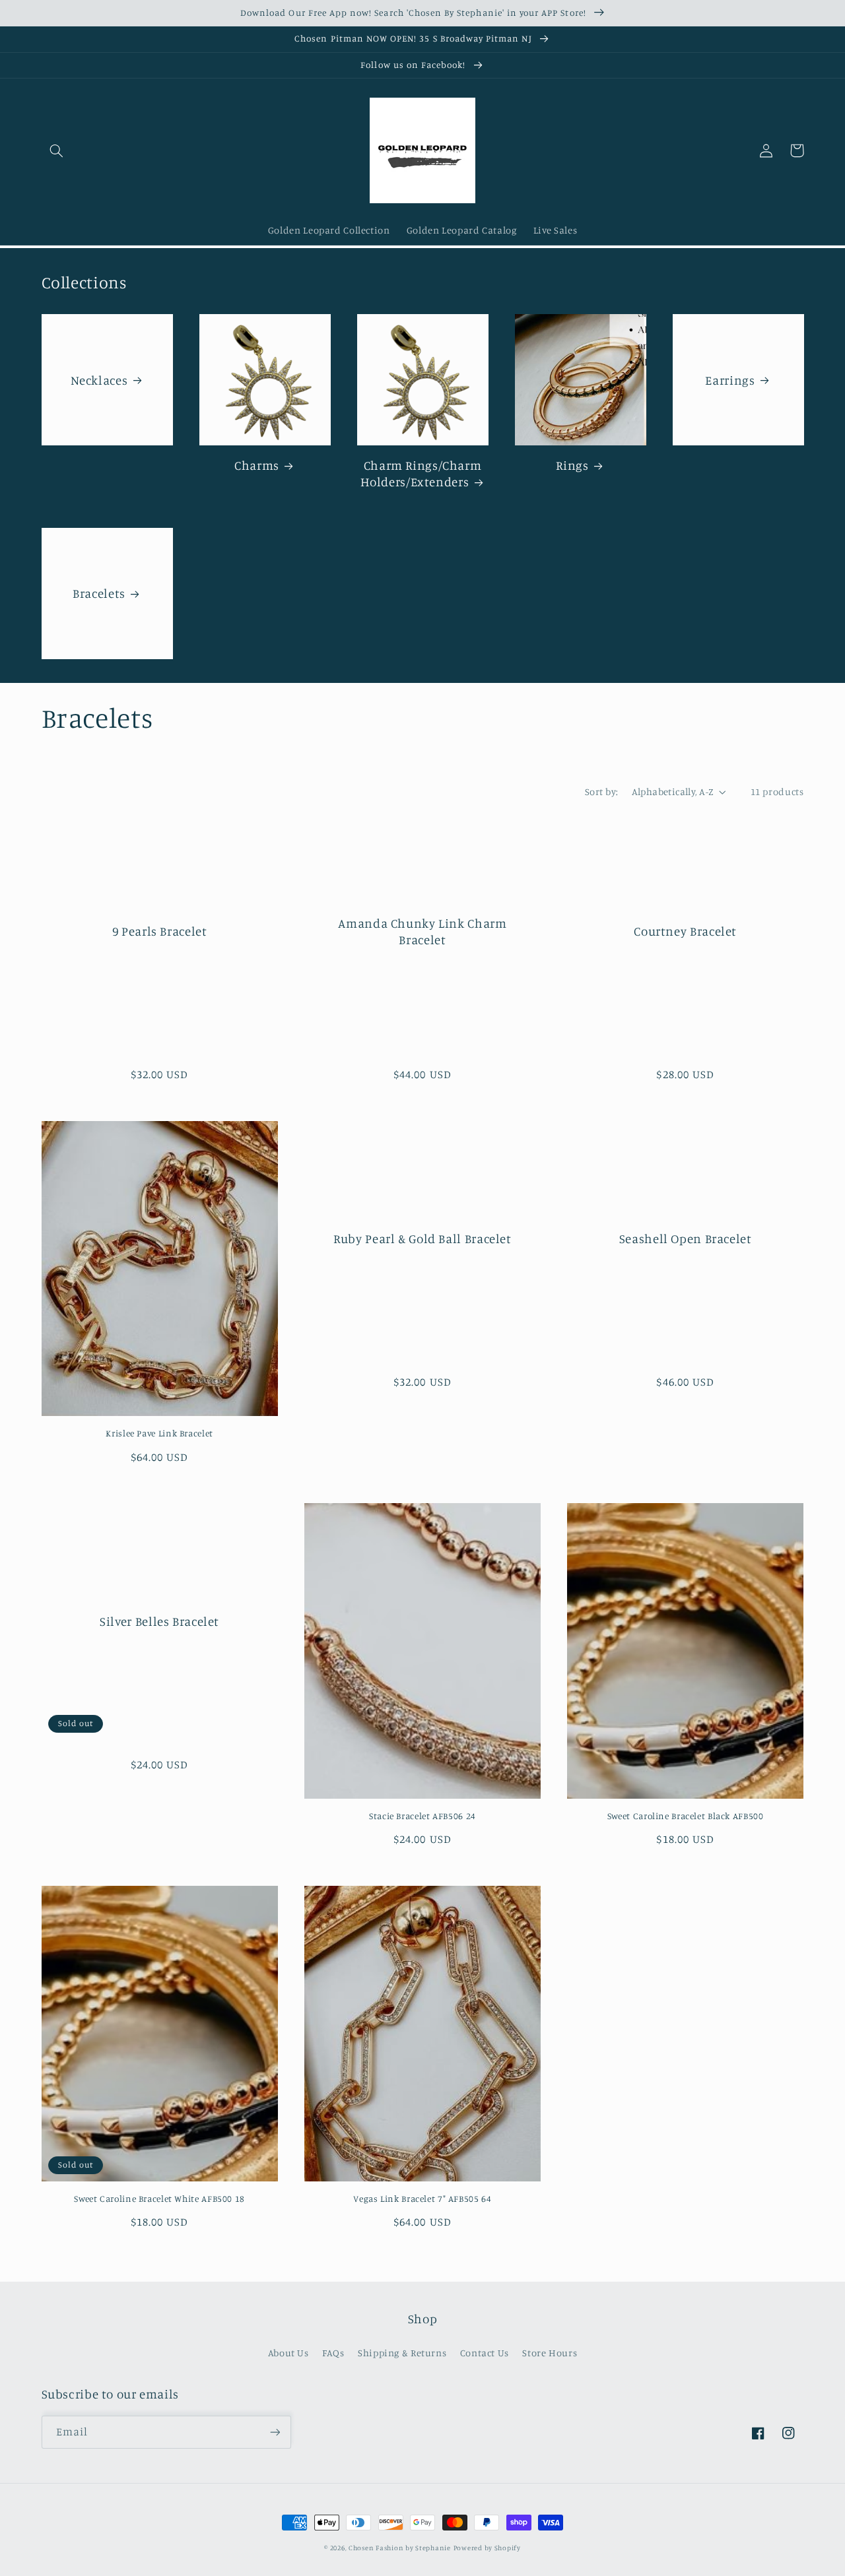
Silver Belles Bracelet (159, 1621)
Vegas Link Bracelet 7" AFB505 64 (422, 2199)
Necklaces (99, 380)
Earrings (730, 380)
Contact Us (485, 2353)
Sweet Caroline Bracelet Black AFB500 (686, 1816)
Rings (572, 465)
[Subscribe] (275, 2432)
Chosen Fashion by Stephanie (400, 2548)
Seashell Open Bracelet (686, 1238)
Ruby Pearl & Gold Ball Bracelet (422, 1238)
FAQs (333, 2353)
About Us (288, 2353)
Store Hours (550, 2353)
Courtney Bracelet (685, 931)
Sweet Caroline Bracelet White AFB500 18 (159, 2199)
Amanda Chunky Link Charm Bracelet (422, 931)
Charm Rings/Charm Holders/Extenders (421, 473)
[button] (57, 150)
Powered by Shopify (487, 2548)
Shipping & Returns (402, 2353)
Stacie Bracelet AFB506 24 (422, 1816)
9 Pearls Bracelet (160, 931)
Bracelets (99, 593)
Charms (257, 465)
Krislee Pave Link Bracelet (159, 1433)
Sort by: (601, 791)
